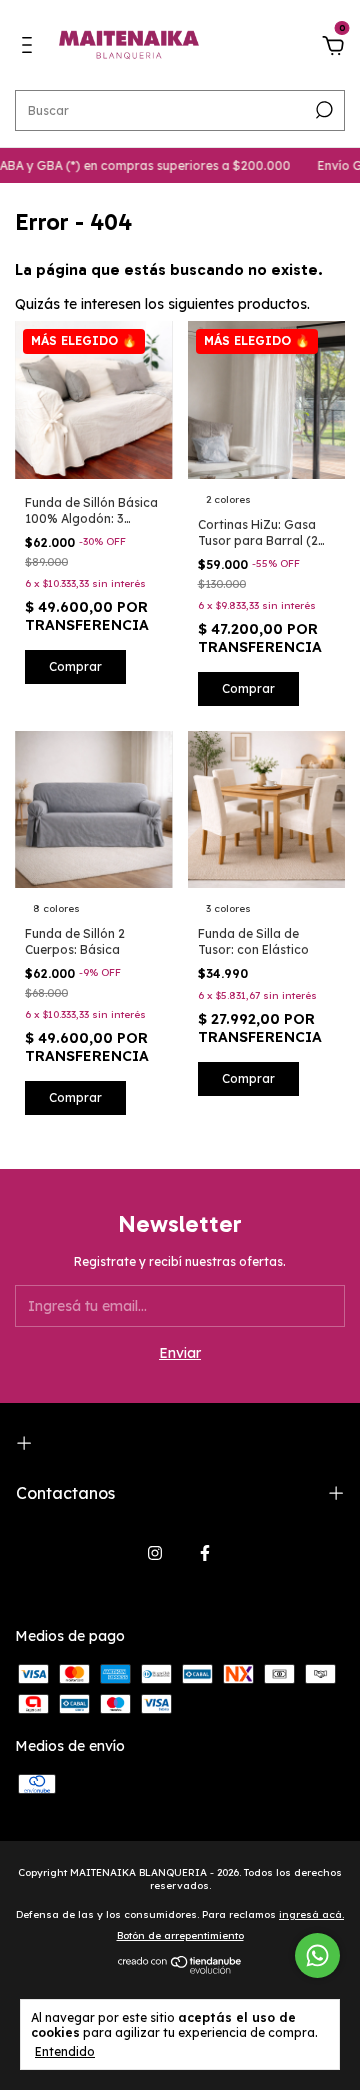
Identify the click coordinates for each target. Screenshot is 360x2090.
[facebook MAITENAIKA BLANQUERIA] (205, 1553)
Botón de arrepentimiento (180, 1935)
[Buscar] (322, 110)
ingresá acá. (311, 1914)
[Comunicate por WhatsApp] (317, 1955)
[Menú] (30, 48)
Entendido (65, 2051)
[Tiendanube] (180, 1969)
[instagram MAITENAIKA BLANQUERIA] (155, 1553)
